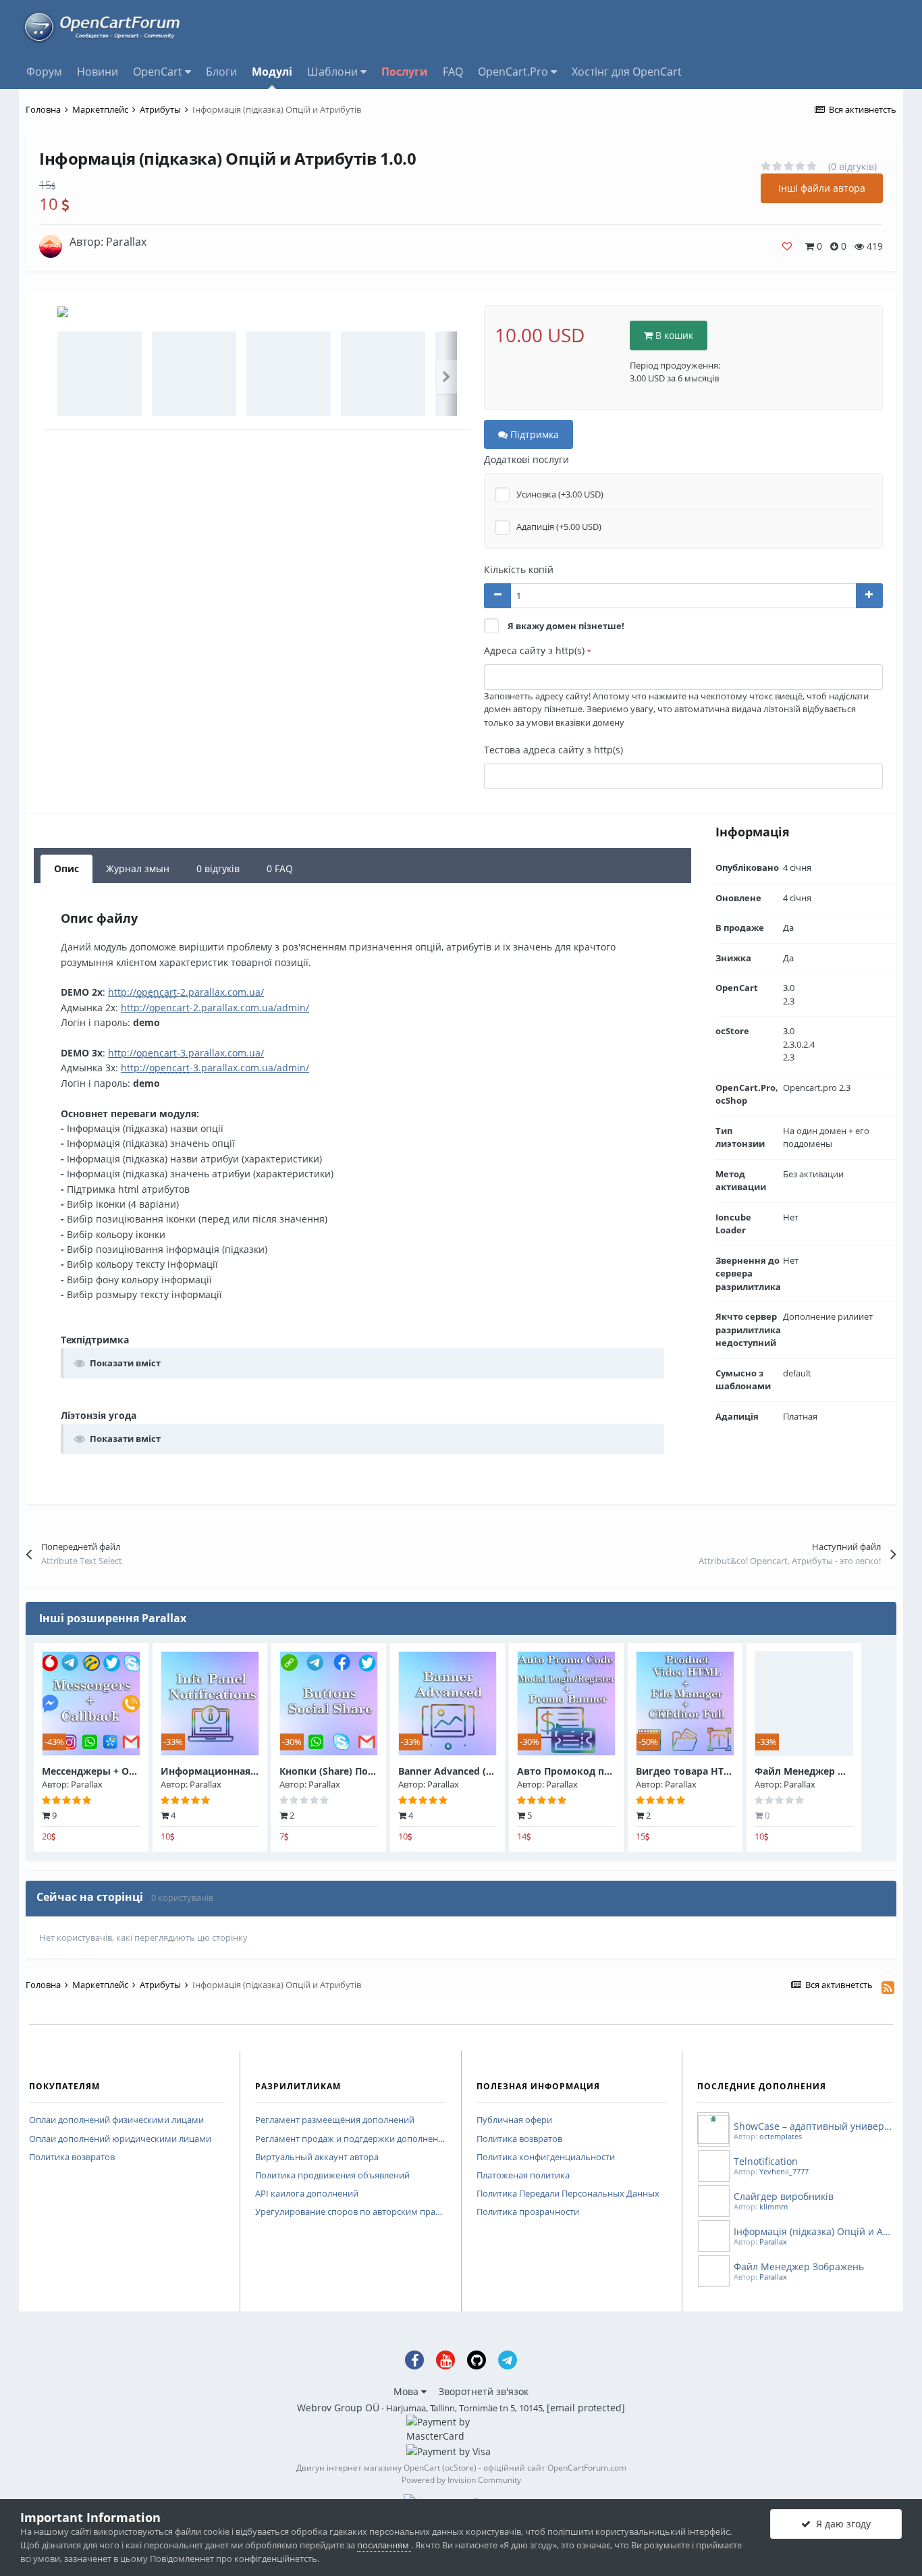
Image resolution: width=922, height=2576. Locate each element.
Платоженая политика (523, 2176)
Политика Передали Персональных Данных (568, 2194)
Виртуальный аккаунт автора (317, 2157)
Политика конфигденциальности (546, 2157)
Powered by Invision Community (461, 2480)
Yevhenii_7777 (784, 2171)
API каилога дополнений (307, 2194)
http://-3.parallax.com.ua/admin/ (215, 1068)
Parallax (126, 242)
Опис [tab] (66, 868)
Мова (407, 2391)
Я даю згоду (841, 2524)
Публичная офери (514, 2120)
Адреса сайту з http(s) (538, 650)
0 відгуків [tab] (218, 868)
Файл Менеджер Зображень (799, 2266)
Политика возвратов (72, 2157)
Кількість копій (519, 569)
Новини (98, 72)
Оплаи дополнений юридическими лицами (120, 2139)
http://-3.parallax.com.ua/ (186, 1053)
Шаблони (334, 72)
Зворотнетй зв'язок (484, 2391)
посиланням (384, 2545)
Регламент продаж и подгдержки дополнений (351, 2139)
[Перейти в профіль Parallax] (51, 246)
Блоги (221, 72)
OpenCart (159, 72)
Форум (44, 72)
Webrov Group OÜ (338, 2408)
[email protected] (586, 2408)
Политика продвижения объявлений (332, 2176)
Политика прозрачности (528, 2212)
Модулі (272, 72)
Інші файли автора (822, 188)
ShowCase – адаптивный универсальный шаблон (813, 2126)
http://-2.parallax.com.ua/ (186, 992)
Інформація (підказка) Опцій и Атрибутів (813, 2231)
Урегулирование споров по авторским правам (351, 2212)
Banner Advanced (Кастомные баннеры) (494, 1771)
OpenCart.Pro (514, 72)
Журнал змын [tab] (138, 868)
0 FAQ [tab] (280, 868)
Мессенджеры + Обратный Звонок (127, 1771)
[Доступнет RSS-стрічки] (888, 1987)
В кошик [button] (673, 335)
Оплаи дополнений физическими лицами (116, 2120)
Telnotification (766, 2161)
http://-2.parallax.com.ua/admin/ (215, 1008)
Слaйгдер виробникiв (784, 2196)
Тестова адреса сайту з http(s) (553, 750)
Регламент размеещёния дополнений (335, 2120)
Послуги (405, 72)
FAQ (453, 72)
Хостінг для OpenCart (627, 72)
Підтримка (533, 434)
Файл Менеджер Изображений (831, 1771)
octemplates (781, 2136)
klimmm (774, 2206)
